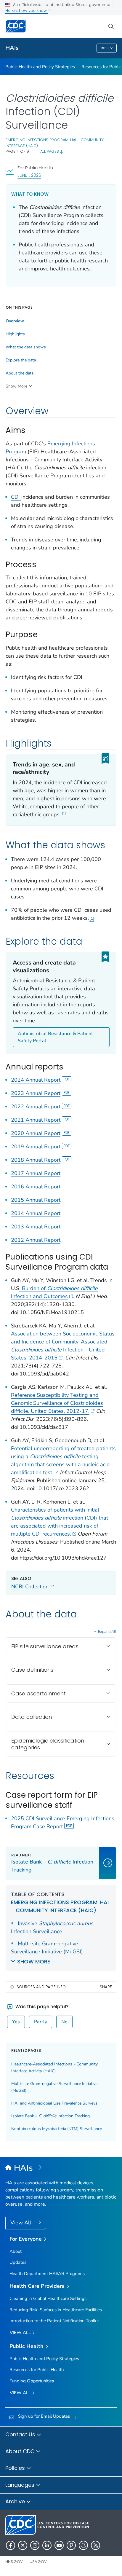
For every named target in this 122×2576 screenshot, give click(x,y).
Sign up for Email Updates (44, 2416)
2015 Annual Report (36, 1200)
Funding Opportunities (32, 2381)
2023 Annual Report (36, 1093)
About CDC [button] (21, 2451)
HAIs (12, 48)
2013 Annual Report (36, 1227)
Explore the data (21, 360)
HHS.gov (14, 2562)
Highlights (15, 334)
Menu (105, 48)
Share (106, 1987)
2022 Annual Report (36, 1107)
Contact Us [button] (21, 2434)
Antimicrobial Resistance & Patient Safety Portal (55, 1037)
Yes (16, 2022)
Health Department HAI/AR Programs (47, 2274)
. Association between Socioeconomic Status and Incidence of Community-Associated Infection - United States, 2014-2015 (63, 1342)
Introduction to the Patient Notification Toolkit (54, 2321)
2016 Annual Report (36, 1187)
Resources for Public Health (37, 2370)
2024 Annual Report (36, 1080)
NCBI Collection (30, 1587)
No (64, 2022)
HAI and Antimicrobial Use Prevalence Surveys (54, 2103)
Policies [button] (16, 2468)
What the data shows (26, 347)
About (16, 2251)
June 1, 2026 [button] (29, 175)
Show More (16, 386)
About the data (20, 373)
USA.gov (38, 2562)
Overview (15, 321)
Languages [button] (21, 2485)
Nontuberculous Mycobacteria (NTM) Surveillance (57, 2129)
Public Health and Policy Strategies (40, 67)
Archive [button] (16, 2501)
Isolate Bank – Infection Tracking (50, 2116)
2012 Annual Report (36, 1240)
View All (21, 2223)
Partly (41, 2022)
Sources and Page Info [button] (41, 1987)
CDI (16, 497)
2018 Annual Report (36, 1160)
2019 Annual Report (36, 1147)
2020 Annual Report (36, 1133)
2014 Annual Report (36, 1213)
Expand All (107, 1632)
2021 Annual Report (36, 1120)
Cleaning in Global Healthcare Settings (48, 2298)
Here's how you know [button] (27, 11)
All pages (50, 151)
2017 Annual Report (36, 1173)
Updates (18, 2262)
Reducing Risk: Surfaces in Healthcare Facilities (56, 2310)
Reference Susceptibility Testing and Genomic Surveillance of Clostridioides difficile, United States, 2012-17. (57, 1403)
